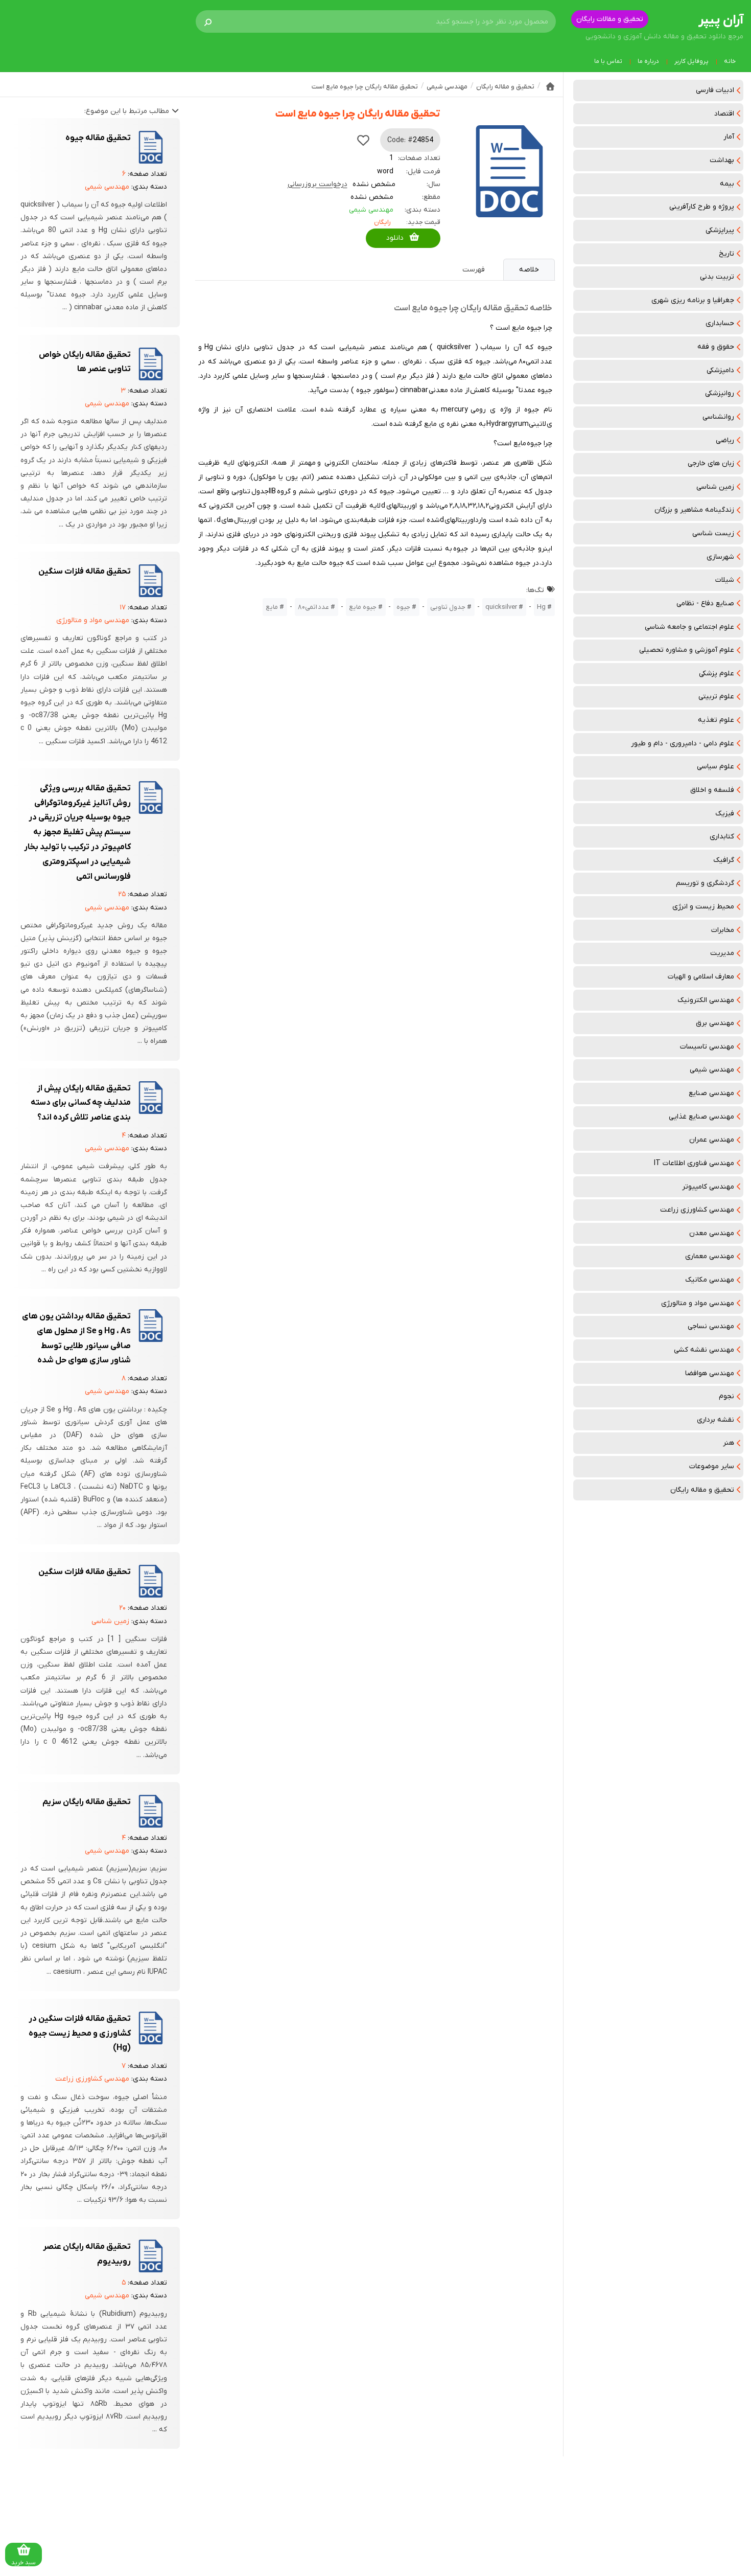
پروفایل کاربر (691, 61)
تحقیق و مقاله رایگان (702, 1490)
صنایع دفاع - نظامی (705, 603)
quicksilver (501, 607)
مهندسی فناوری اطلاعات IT (694, 1163)
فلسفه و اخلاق (712, 790)
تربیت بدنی (717, 277)
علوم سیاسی (715, 767)
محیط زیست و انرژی (703, 907)
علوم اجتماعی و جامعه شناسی (689, 627)
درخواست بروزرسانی (318, 184)
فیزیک (725, 814)
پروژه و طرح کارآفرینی (702, 207)
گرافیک (724, 860)
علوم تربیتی (716, 697)
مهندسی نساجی (711, 1326)
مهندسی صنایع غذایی (701, 1117)
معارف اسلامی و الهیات (701, 977)
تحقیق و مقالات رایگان (610, 19)
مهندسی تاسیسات (707, 1047)
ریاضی (725, 440)
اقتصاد (724, 114)
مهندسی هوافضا (710, 1373)
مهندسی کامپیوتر (708, 1187)
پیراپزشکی (720, 230)
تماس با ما (608, 61)
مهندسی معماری (710, 1256)
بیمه (727, 184)
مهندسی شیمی (712, 1070)
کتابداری (722, 837)
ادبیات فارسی (715, 90)
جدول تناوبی (448, 607)
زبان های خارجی (711, 463)
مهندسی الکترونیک (706, 1000)
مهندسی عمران (712, 1140)
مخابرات (723, 930)
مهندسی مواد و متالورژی (698, 1303)
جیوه (403, 607)
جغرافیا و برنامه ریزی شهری (693, 300)
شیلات (725, 580)
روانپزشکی (720, 393)
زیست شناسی (713, 533)
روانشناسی (718, 417)
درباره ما (648, 61)
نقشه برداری (715, 1420)
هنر (729, 1443)
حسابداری (720, 323)
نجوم (726, 1396)
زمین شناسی (715, 487)
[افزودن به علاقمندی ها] (363, 140)
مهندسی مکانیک (710, 1280)
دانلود (395, 238)
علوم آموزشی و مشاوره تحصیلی (687, 650)
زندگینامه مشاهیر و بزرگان (694, 510)
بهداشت (722, 160)
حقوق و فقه (716, 347)
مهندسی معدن (712, 1233)
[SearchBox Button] (208, 21)
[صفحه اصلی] (550, 86)
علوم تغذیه (716, 720)
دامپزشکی (720, 370)
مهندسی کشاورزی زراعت (697, 1210)
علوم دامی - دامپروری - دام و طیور (683, 744)
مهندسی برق (715, 1023)
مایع (272, 607)
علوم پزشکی (717, 674)
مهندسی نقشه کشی (704, 1350)
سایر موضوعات (712, 1466)
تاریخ (726, 254)
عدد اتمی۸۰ (313, 607)
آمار (729, 137)
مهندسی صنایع (711, 1093)
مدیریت (722, 953)
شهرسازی (720, 557)
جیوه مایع (363, 607)
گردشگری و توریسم (705, 883)
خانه (730, 61)
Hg (541, 607)
